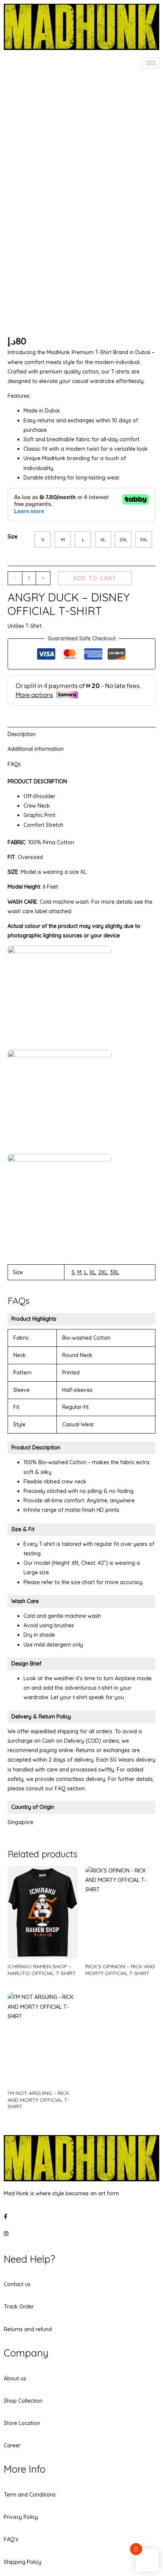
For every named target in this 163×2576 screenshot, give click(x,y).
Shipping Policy (23, 2562)
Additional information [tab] (36, 749)
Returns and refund (28, 2329)
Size (13, 537)
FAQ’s (11, 2539)
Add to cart (95, 578)
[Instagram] (81, 2233)
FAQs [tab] (14, 764)
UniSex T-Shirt (25, 626)
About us (15, 2378)
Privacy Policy (21, 2517)
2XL (103, 1272)
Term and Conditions (30, 2495)
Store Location (22, 2423)
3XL (114, 1272)
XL (92, 1272)
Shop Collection (23, 2401)
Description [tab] (22, 734)
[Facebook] (81, 2216)
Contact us (17, 2284)
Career (12, 2445)
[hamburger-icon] (151, 63)
